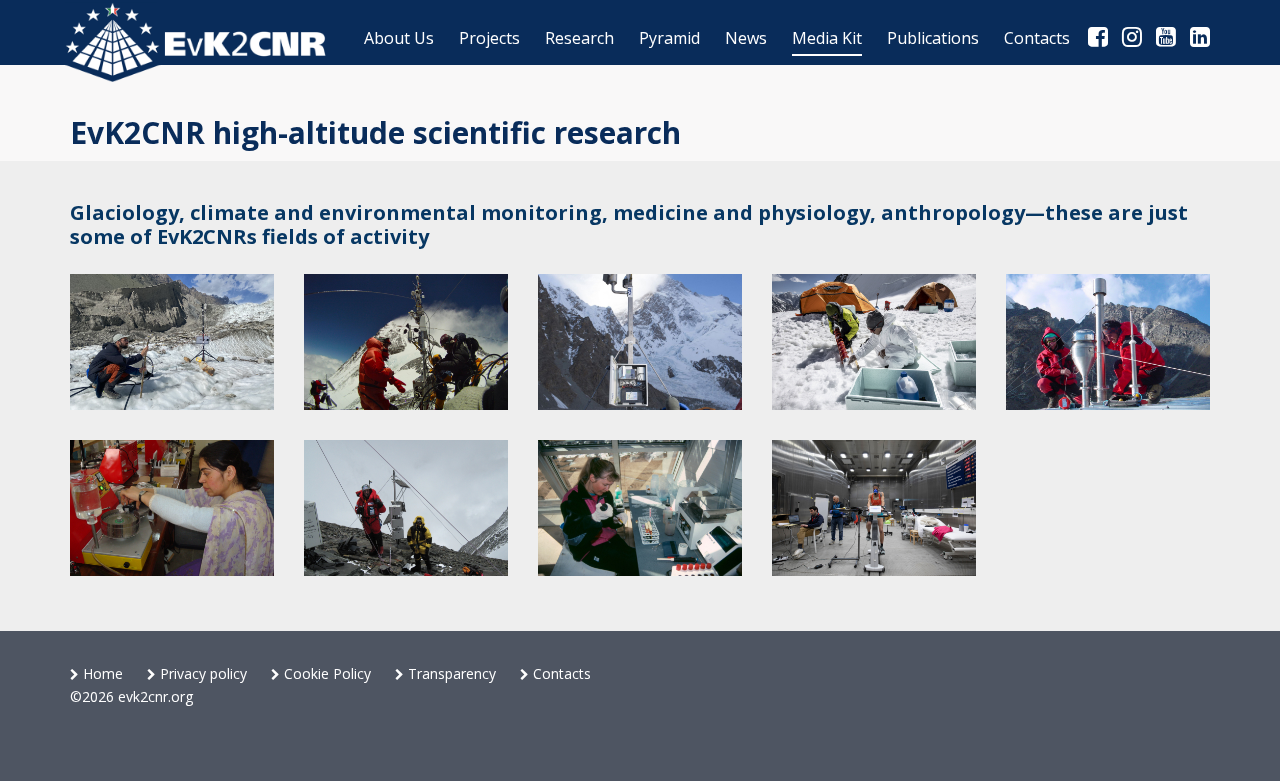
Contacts (560, 673)
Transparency (450, 673)
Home (101, 673)
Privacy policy (201, 673)
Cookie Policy (325, 673)
